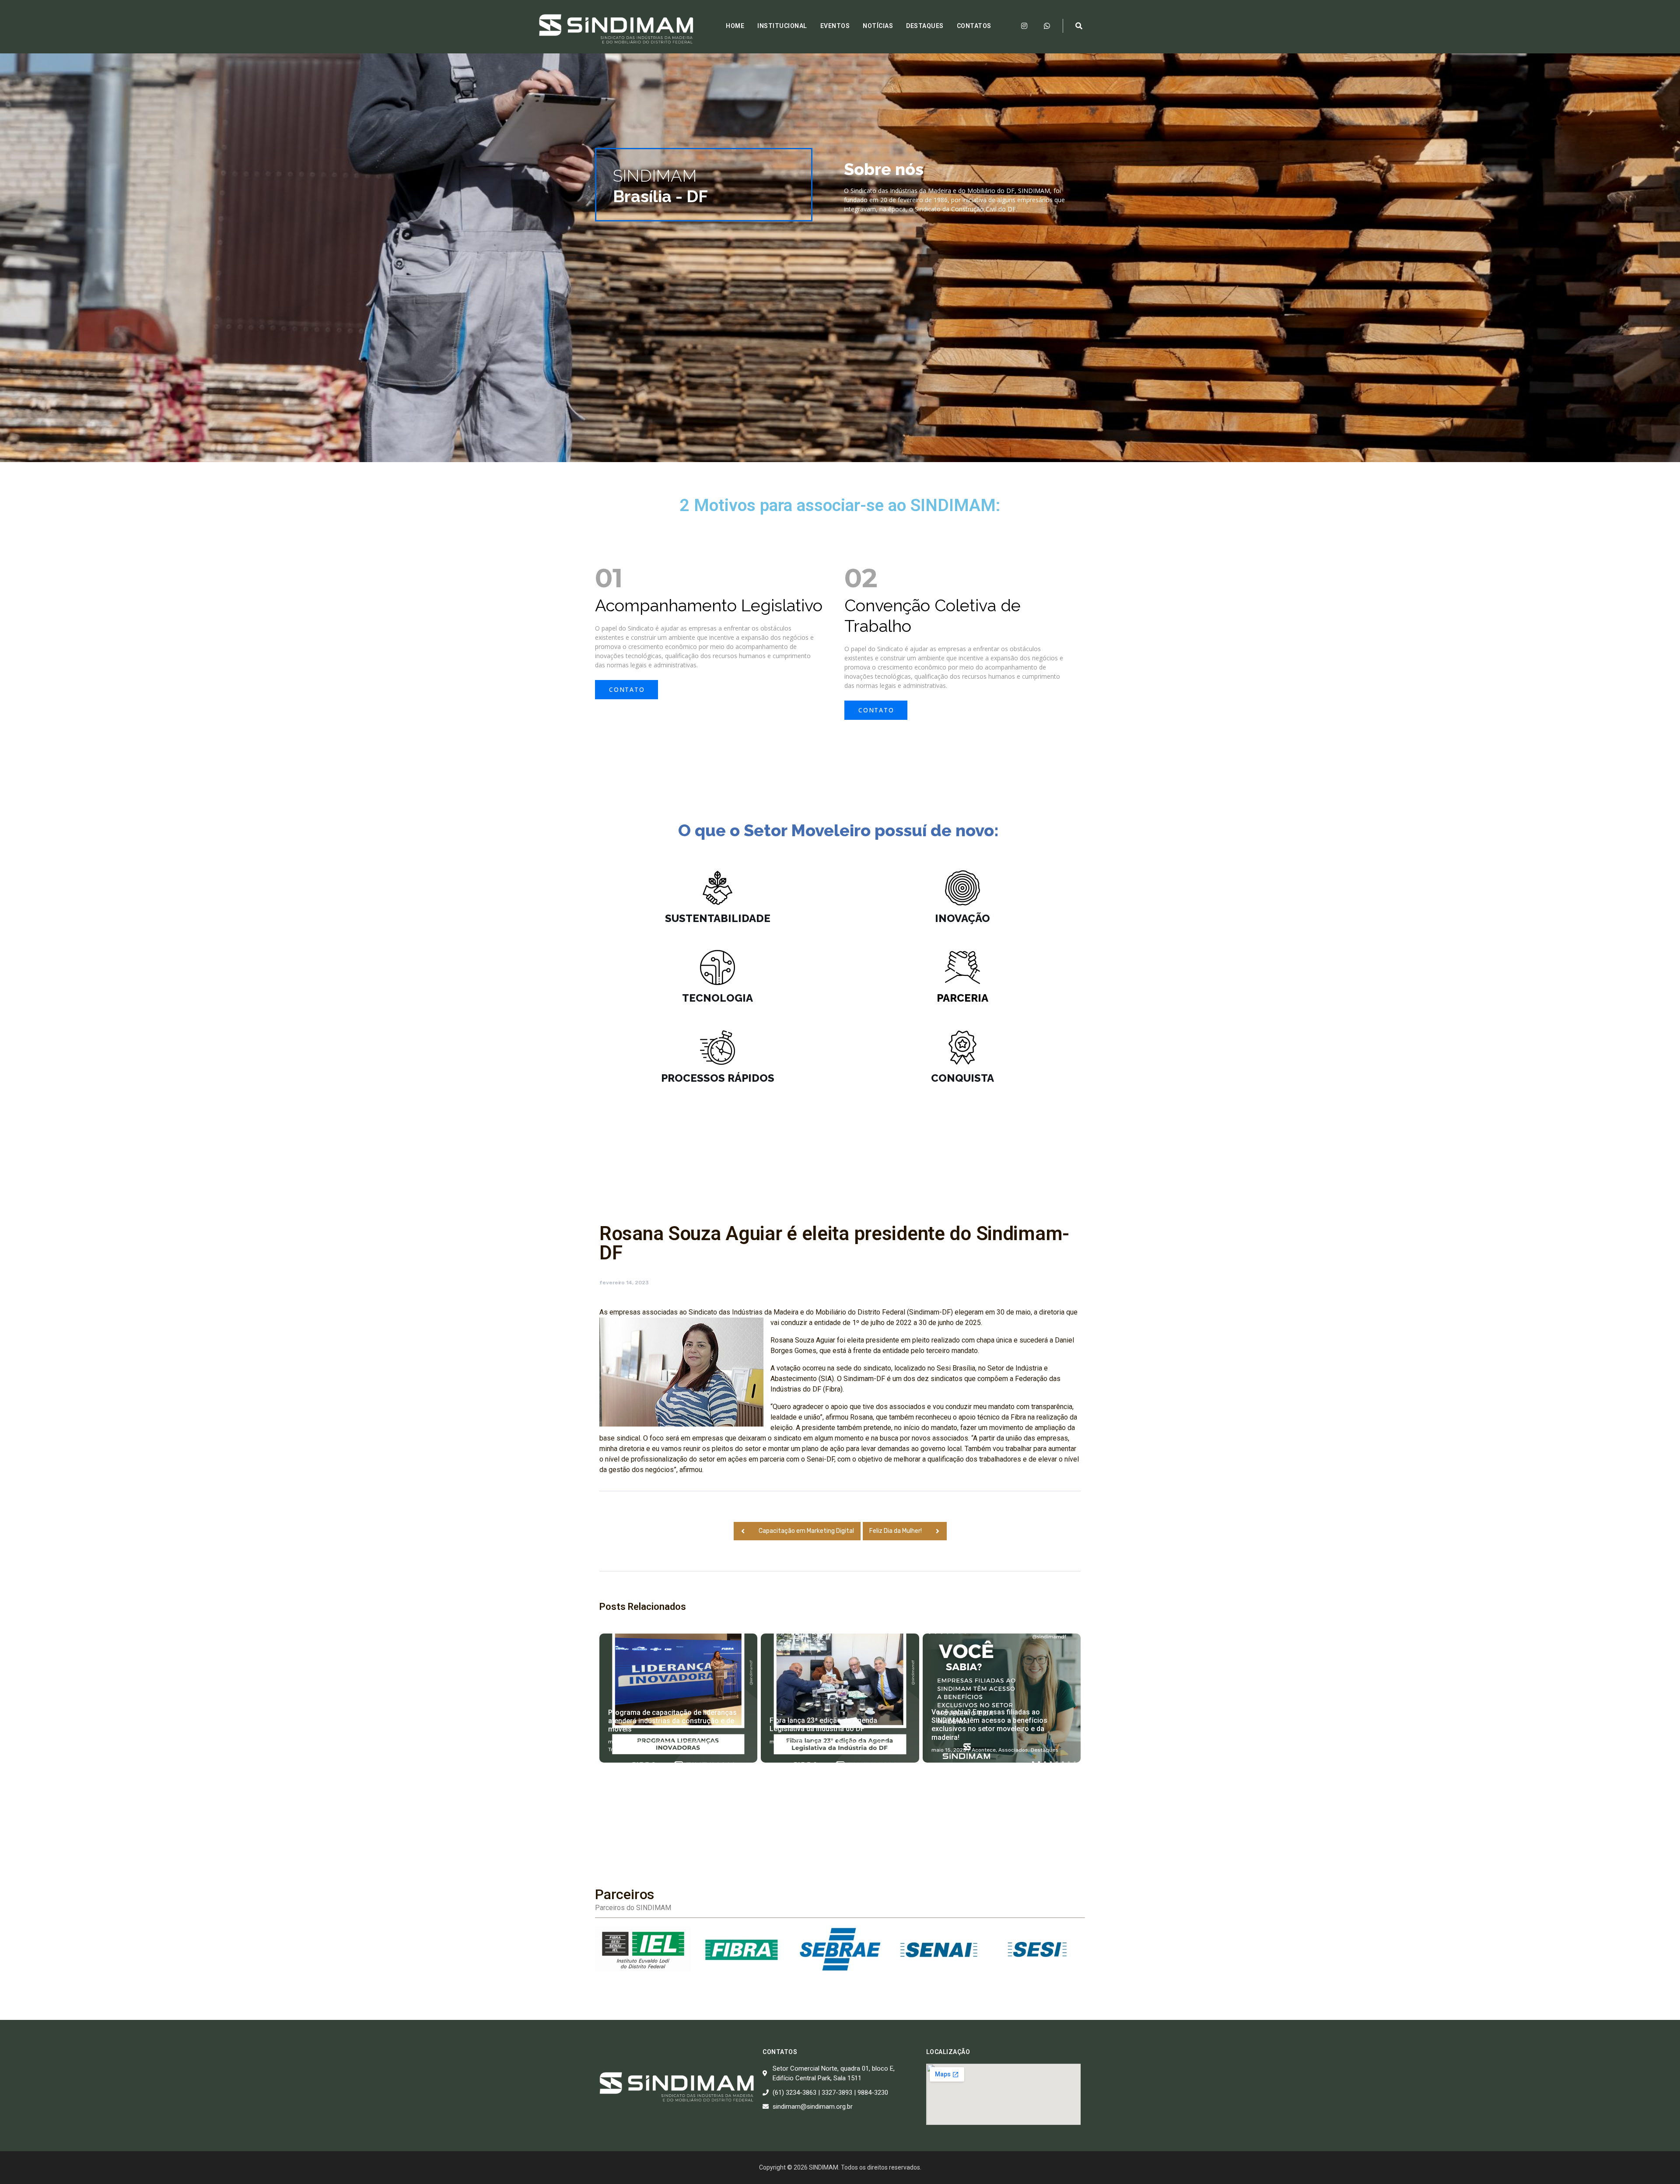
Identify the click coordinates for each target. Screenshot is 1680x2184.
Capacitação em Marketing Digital (806, 1531)
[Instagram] (1024, 26)
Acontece (661, 1742)
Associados (1013, 1750)
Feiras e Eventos (696, 1742)
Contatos (974, 26)
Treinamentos (625, 1749)
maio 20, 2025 (787, 1742)
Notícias (878, 26)
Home (735, 26)
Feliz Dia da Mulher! (896, 1531)
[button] (626, 690)
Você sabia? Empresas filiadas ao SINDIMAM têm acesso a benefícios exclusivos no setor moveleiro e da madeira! (989, 1725)
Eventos (835, 26)
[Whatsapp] (1047, 26)
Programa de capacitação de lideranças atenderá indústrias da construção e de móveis (672, 1721)
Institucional (782, 26)
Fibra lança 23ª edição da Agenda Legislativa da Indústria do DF (823, 1725)
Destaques (925, 26)
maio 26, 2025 (626, 1742)
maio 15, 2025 (949, 1750)
